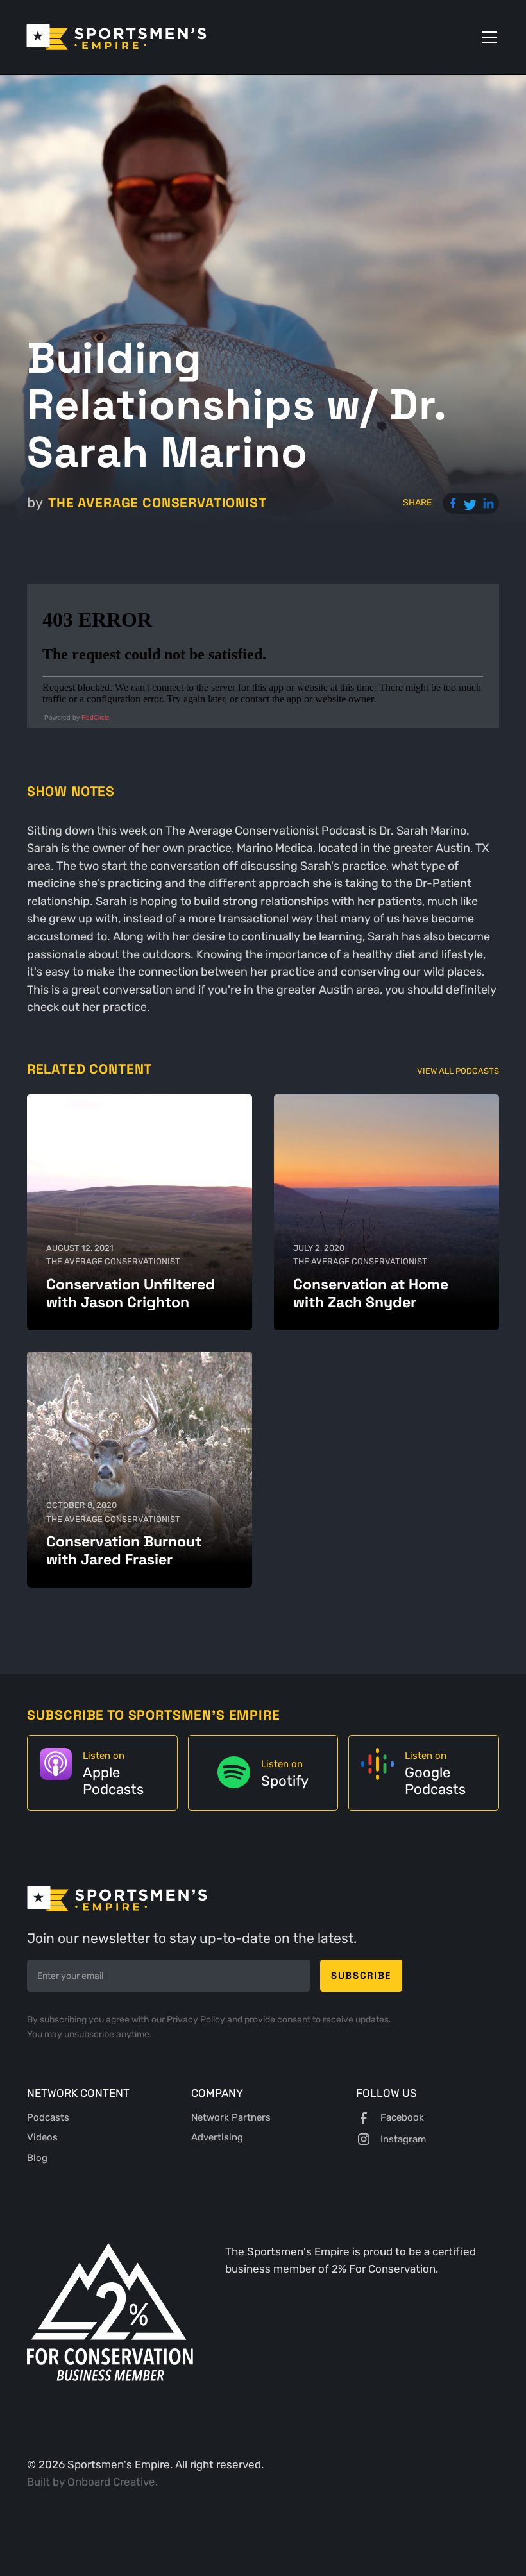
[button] (487, 37)
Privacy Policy (197, 2020)
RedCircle (96, 717)
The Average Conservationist (157, 503)
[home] (116, 37)
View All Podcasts (458, 1071)
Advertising (217, 2137)
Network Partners (231, 2117)
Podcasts (48, 2117)
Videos (42, 2137)
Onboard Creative (111, 2482)
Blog (37, 2158)
